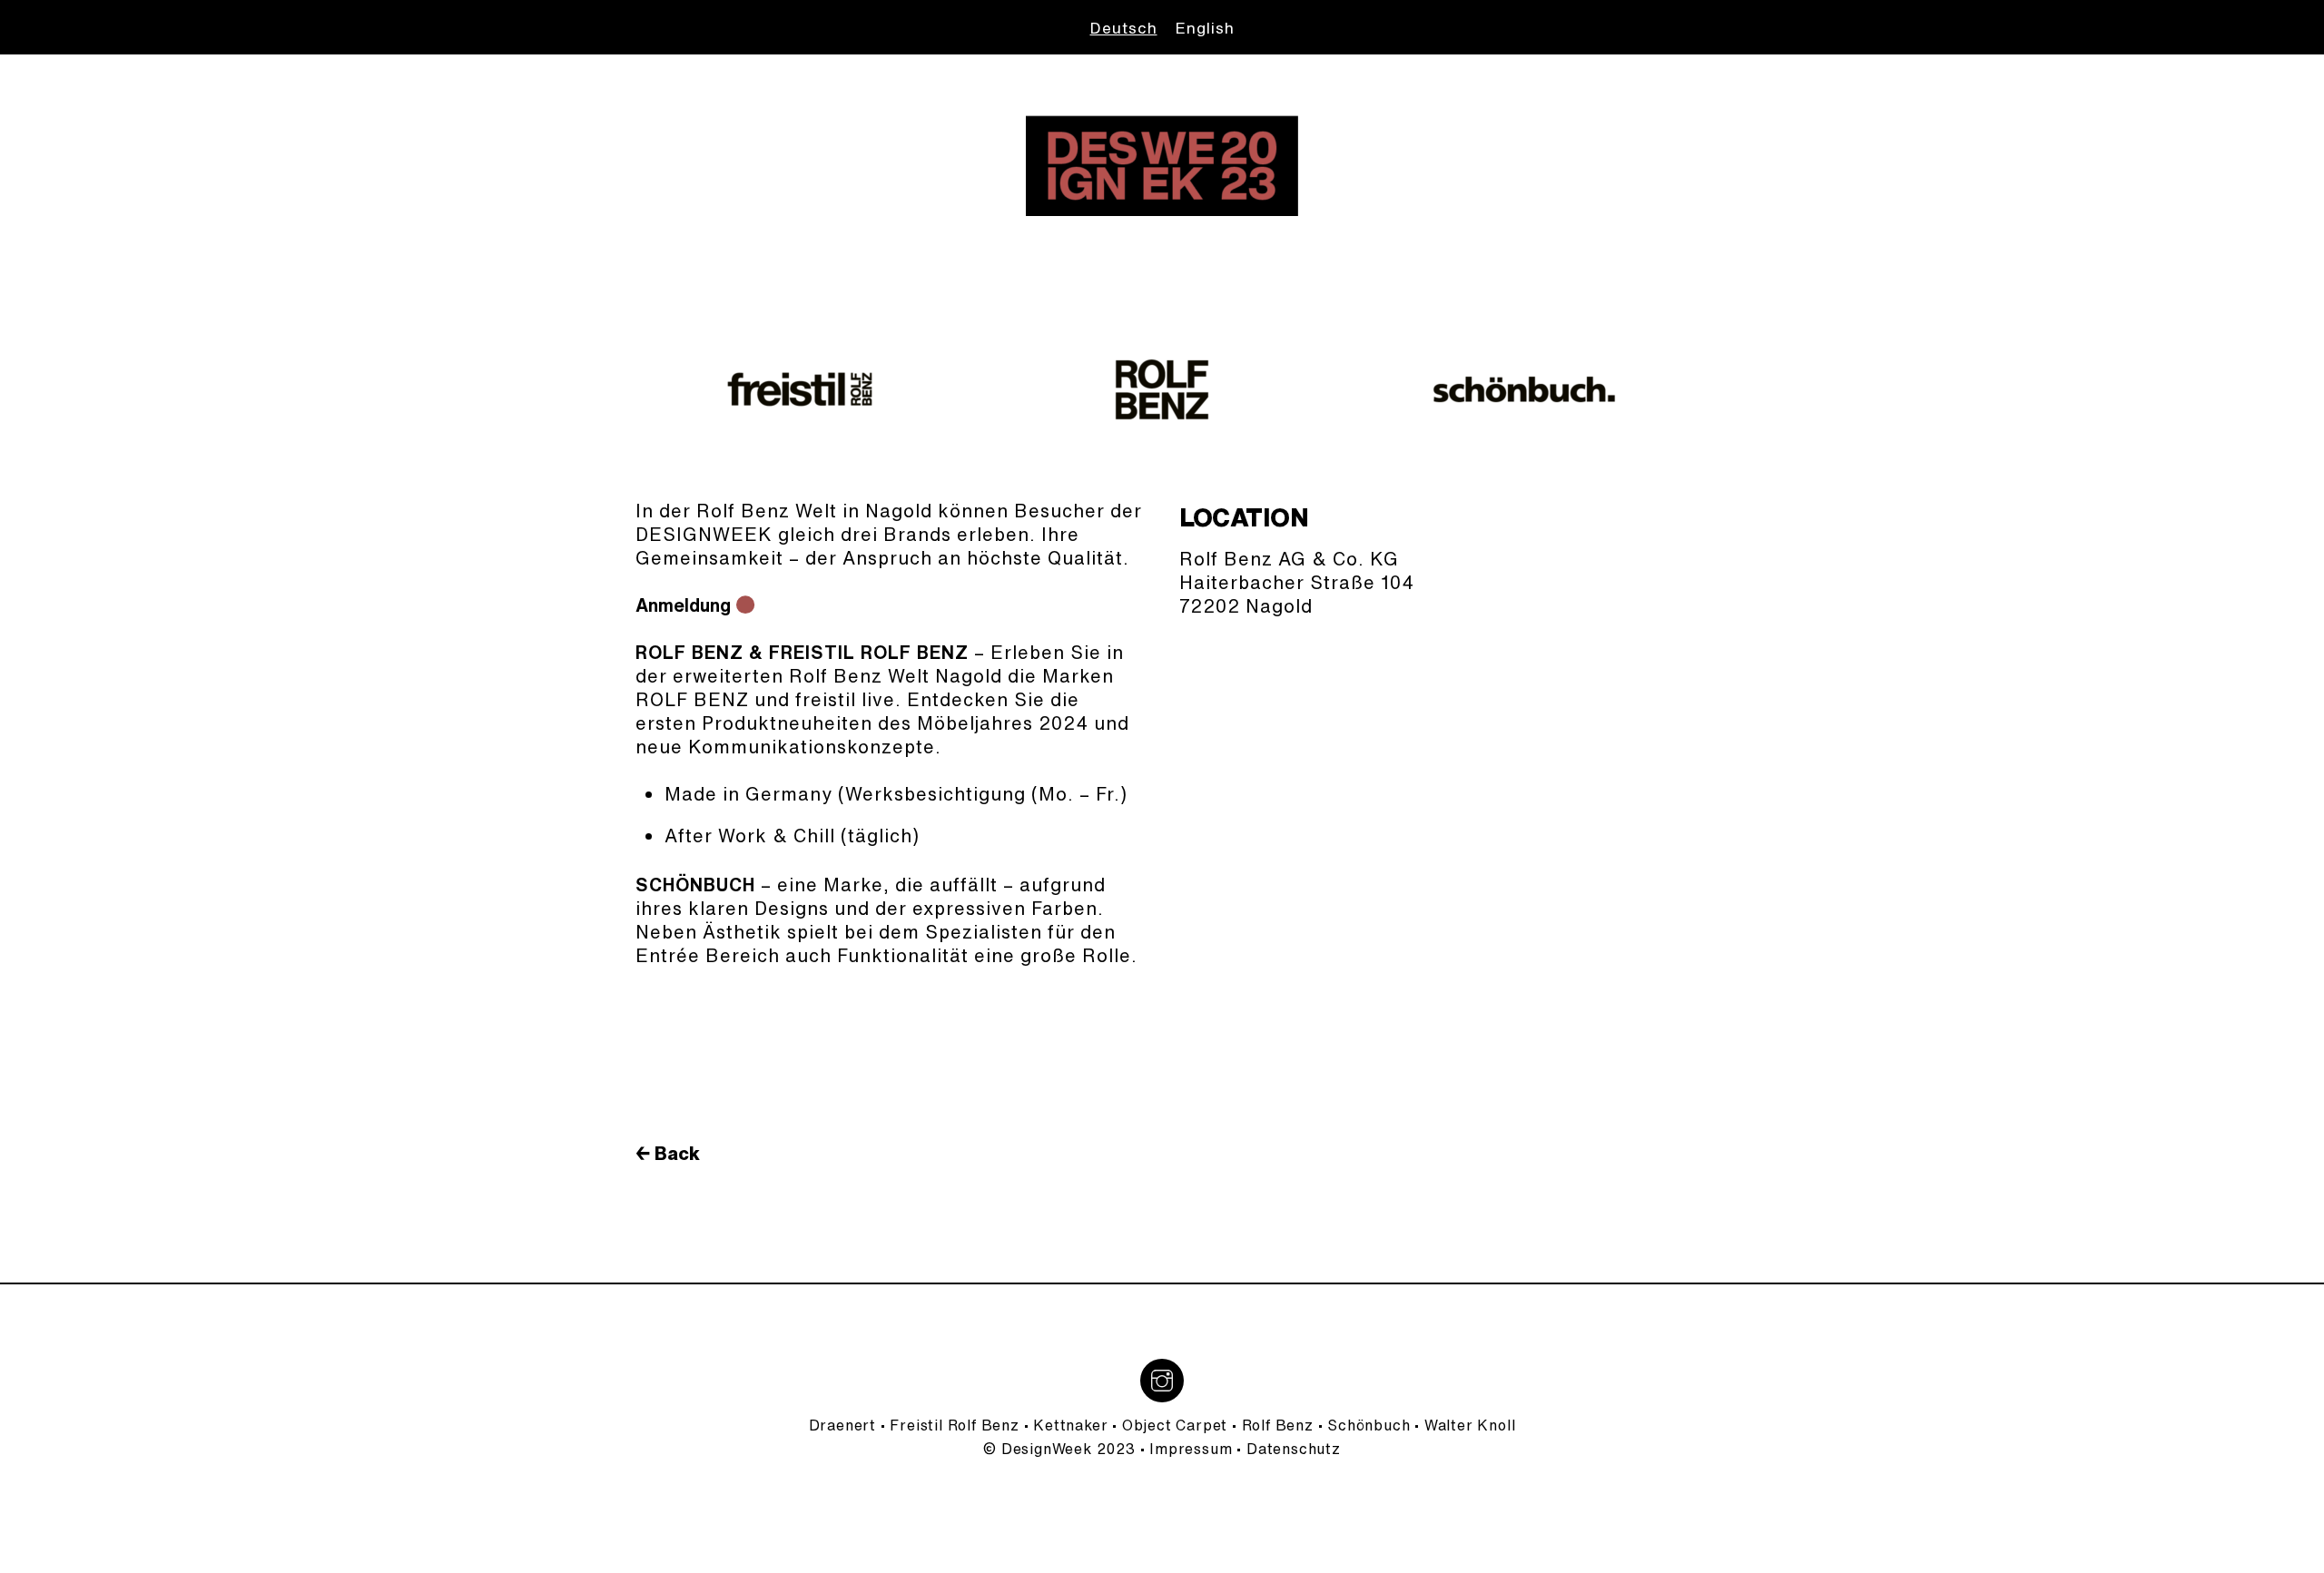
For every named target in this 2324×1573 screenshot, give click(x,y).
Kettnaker (1070, 1425)
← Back (668, 1153)
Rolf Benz (1278, 1425)
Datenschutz (1294, 1449)
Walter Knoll (1470, 1425)
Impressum (1191, 1449)
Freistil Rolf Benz (954, 1425)
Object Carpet (1175, 1425)
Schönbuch (1369, 1425)
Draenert (842, 1425)
